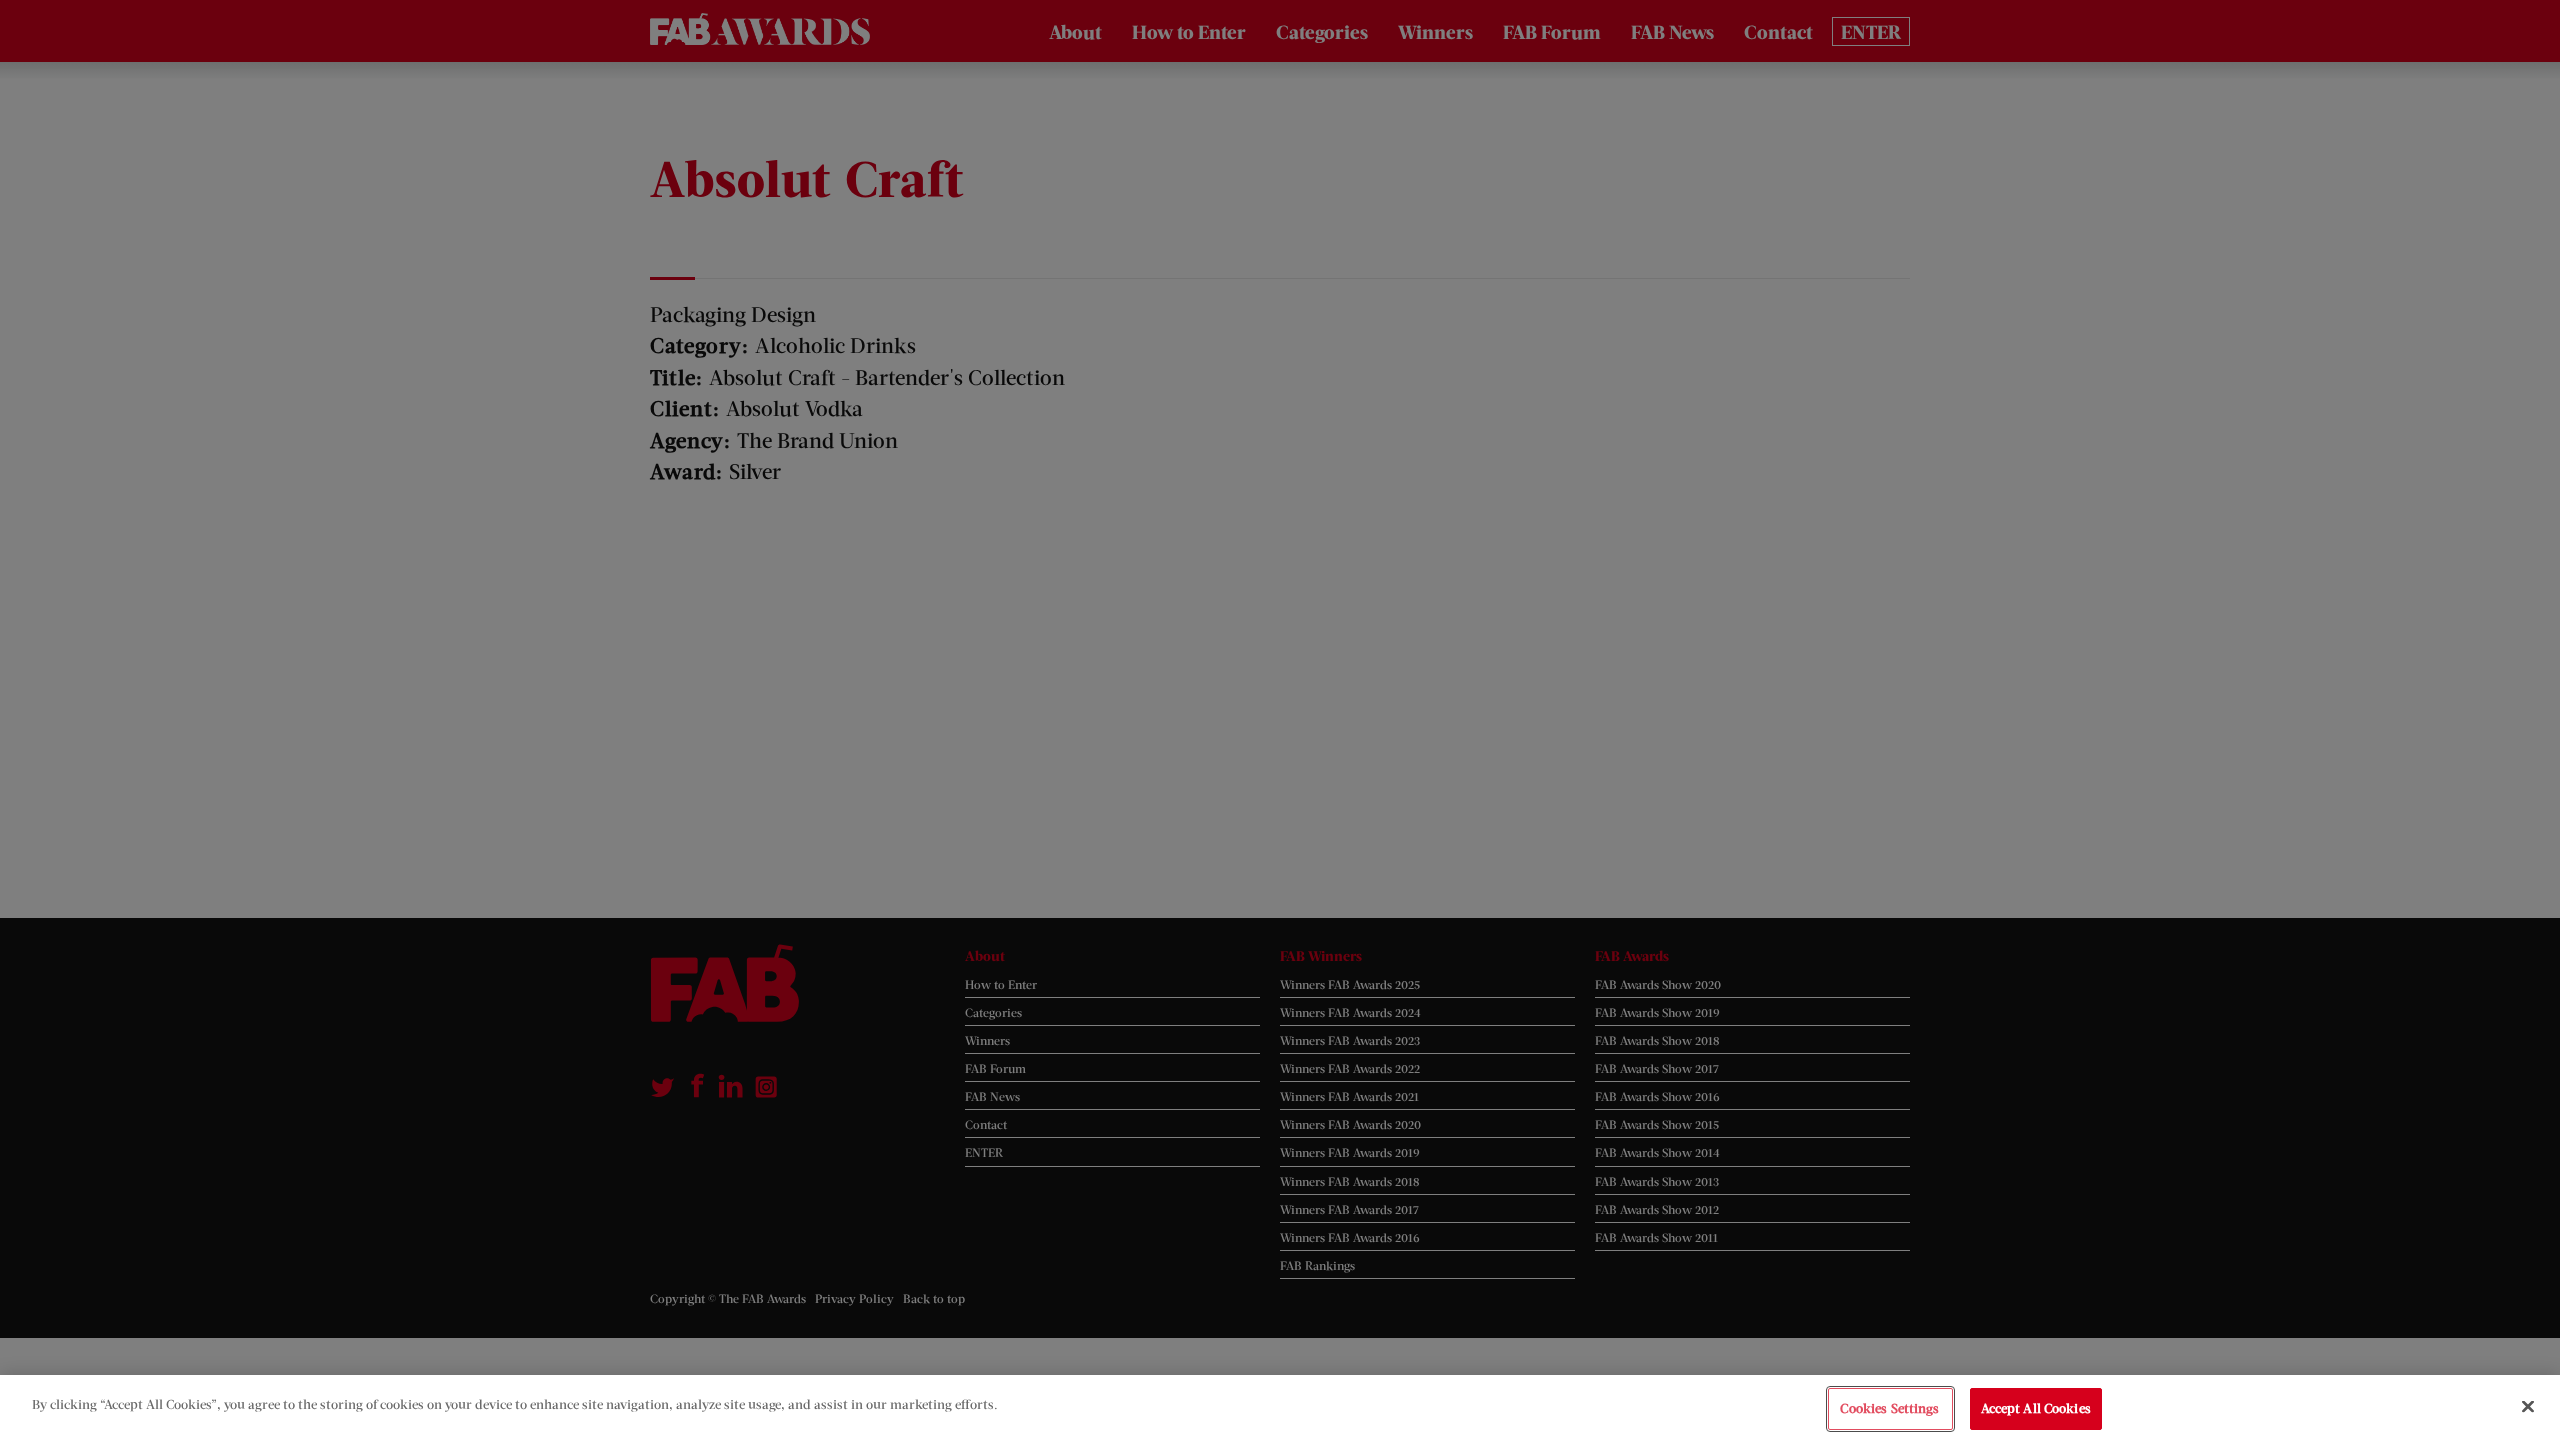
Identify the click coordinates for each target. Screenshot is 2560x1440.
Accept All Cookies (2036, 1408)
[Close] (2528, 1406)
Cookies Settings (1889, 1408)
